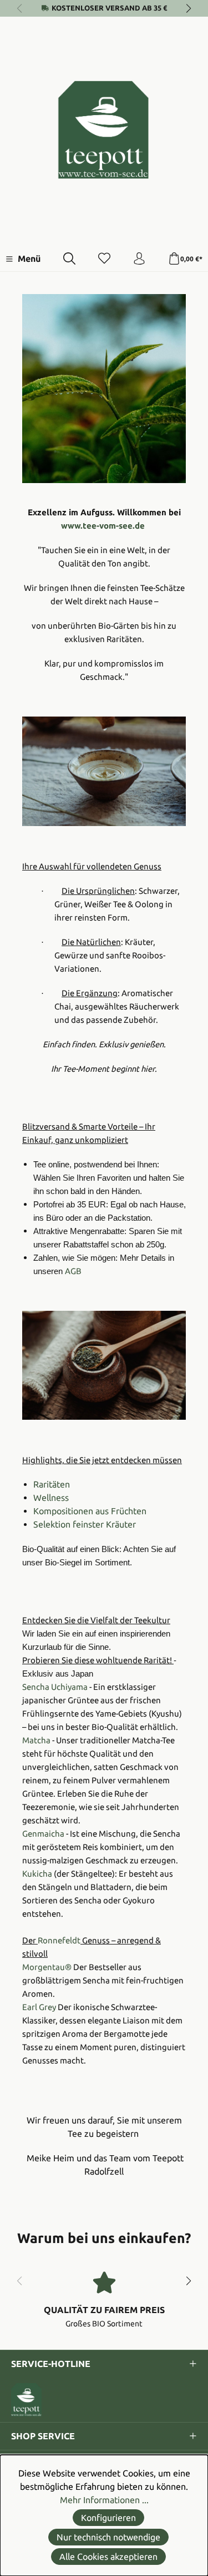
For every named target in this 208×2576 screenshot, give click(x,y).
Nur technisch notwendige (108, 2537)
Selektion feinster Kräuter (85, 1524)
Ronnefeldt (59, 1940)
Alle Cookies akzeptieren (108, 2557)
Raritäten (52, 1484)
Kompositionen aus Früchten (90, 1511)
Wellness (51, 1498)
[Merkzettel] (104, 259)
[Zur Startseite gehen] (104, 130)
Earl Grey (39, 2007)
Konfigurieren (108, 2518)
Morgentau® (47, 1967)
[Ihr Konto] (139, 259)
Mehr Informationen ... (104, 2500)
